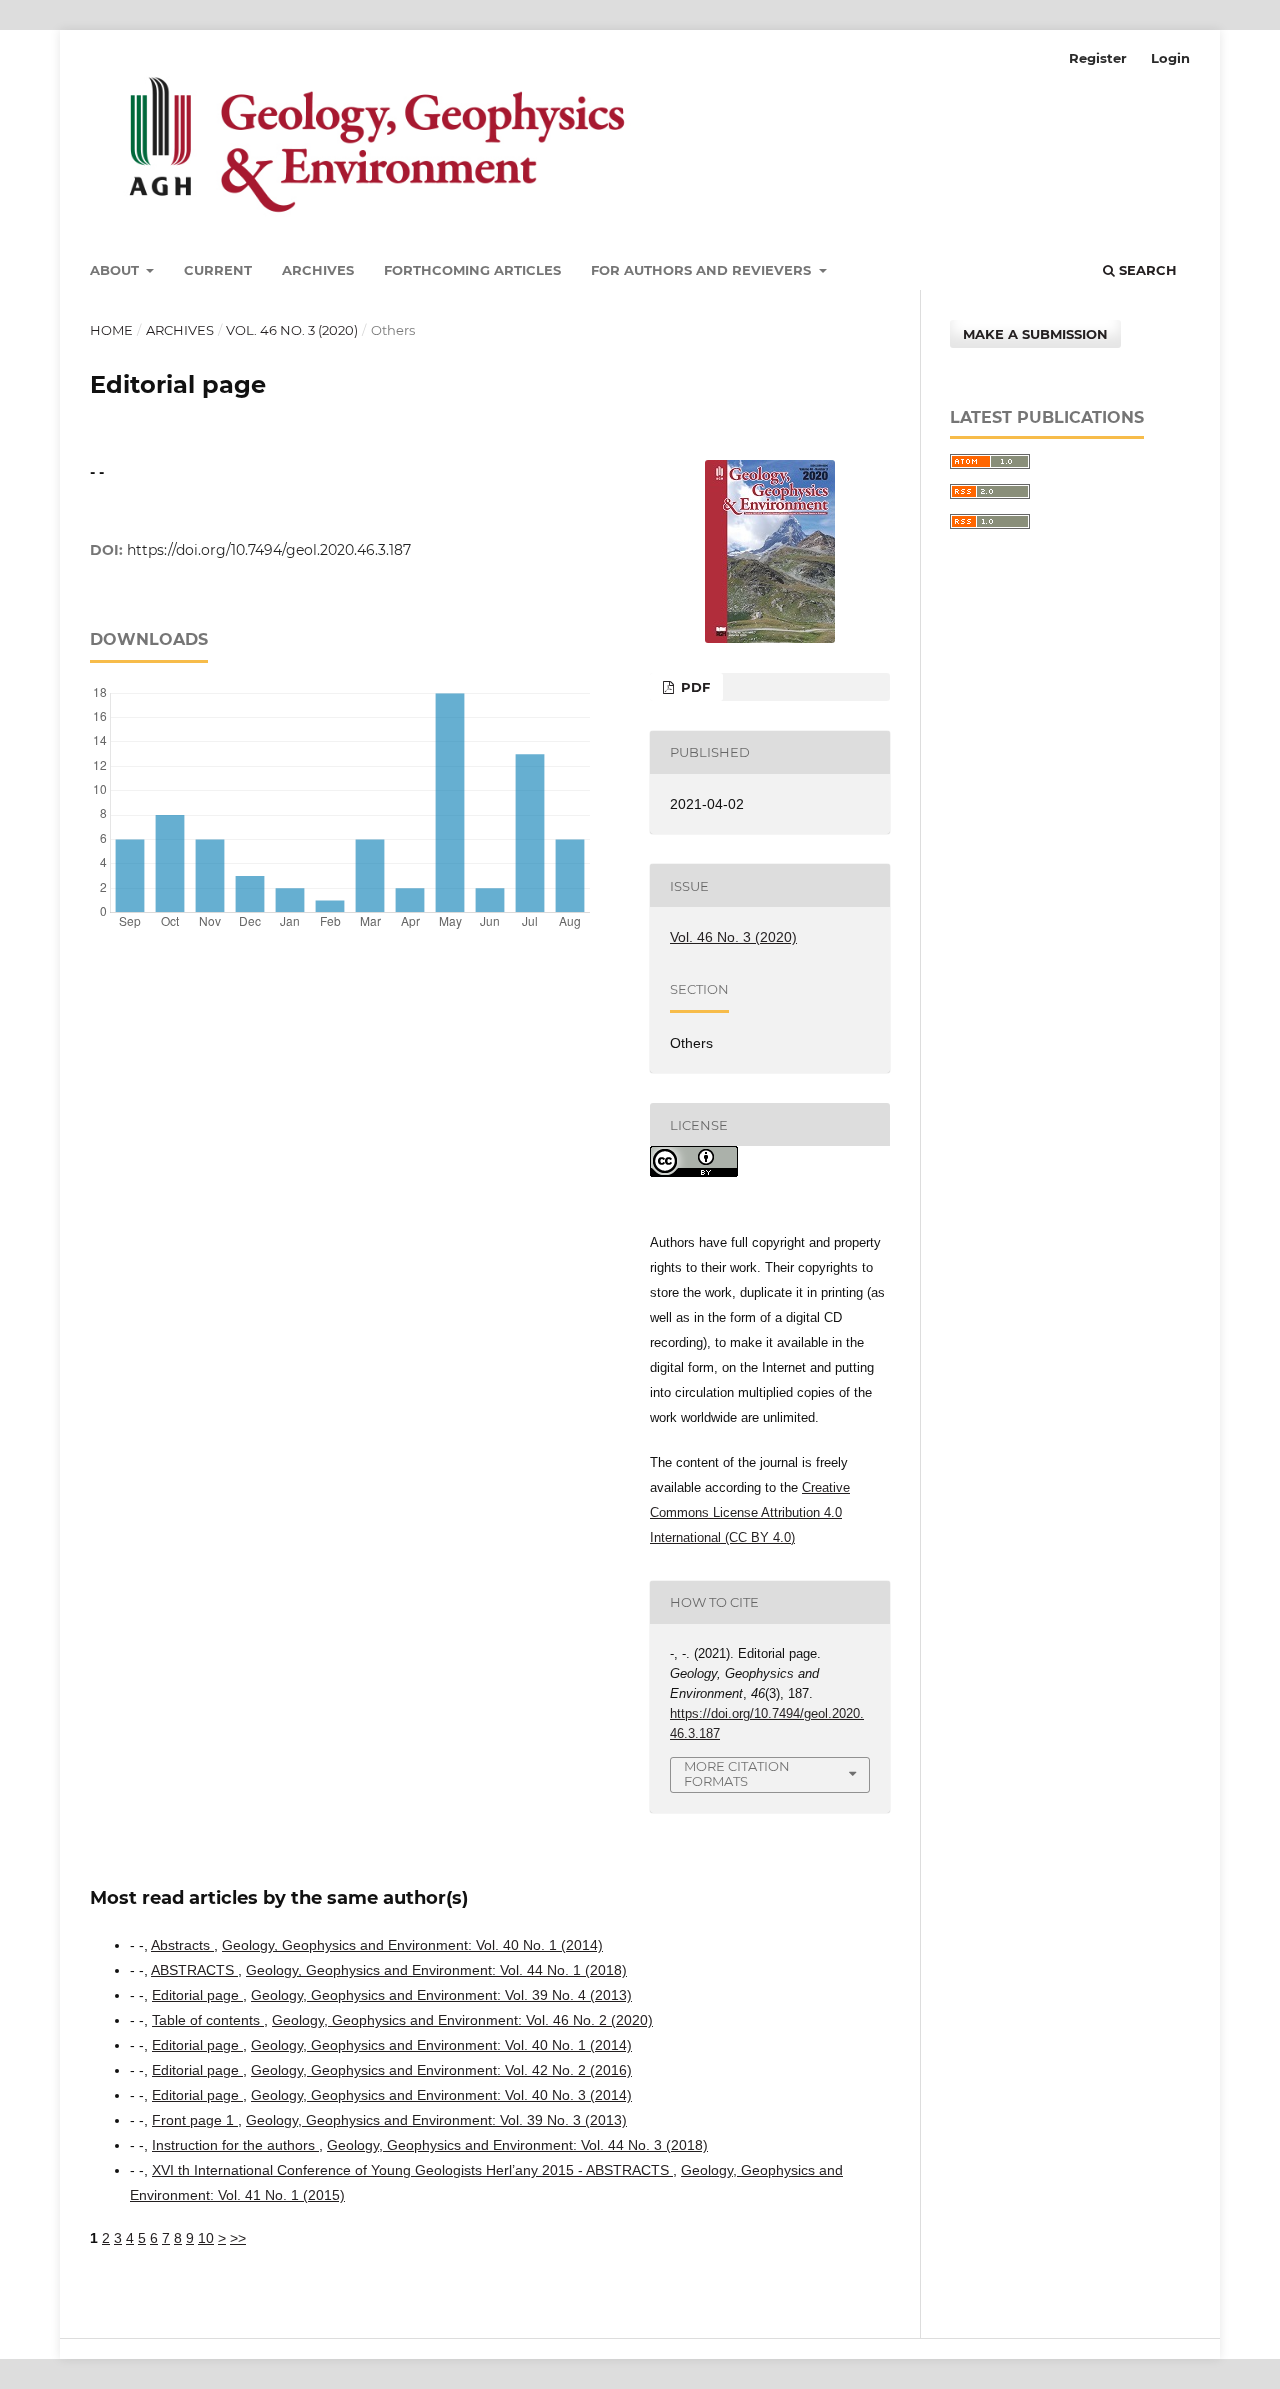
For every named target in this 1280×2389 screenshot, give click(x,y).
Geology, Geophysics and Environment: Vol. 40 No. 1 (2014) (412, 1945)
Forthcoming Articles (472, 270)
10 (206, 2238)
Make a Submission (1035, 334)
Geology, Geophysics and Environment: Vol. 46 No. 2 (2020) (462, 2020)
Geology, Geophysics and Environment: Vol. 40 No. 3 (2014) (441, 2095)
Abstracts (182, 1945)
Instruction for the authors (235, 2145)
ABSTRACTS (194, 1970)
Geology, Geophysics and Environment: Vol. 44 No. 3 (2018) (517, 2145)
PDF (693, 687)
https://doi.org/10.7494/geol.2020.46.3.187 (269, 550)
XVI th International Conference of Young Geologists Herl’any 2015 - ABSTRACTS (412, 2170)
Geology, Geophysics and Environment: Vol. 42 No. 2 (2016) (441, 2070)
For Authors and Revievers (703, 270)
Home (111, 330)
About (116, 270)
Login (1170, 58)
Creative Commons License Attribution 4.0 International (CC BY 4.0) (750, 1512)
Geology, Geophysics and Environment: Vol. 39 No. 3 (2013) (436, 2120)
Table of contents (208, 2020)
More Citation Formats (737, 1773)
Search (1146, 270)
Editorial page (197, 1995)
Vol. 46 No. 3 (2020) (292, 330)
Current (218, 270)
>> (238, 2238)
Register (1098, 58)
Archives (318, 270)
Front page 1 (195, 2120)
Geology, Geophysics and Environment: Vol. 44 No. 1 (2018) (436, 1970)
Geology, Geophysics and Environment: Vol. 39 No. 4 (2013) (441, 1995)
